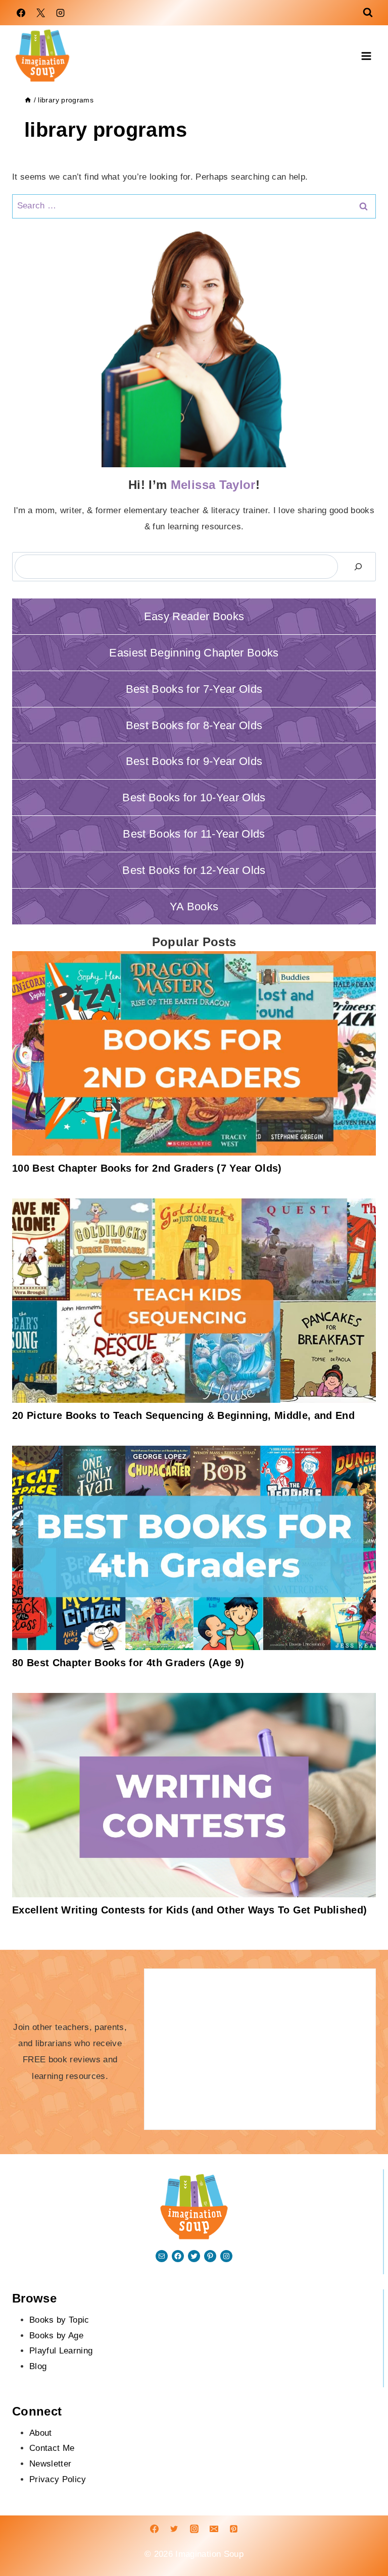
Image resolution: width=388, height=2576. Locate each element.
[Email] (214, 2529)
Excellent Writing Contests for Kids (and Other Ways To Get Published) (189, 1910)
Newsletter (50, 2464)
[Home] (28, 100)
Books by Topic (59, 2320)
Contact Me (52, 2448)
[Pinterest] (233, 2529)
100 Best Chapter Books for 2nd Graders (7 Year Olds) (147, 1168)
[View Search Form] (368, 13)
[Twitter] (174, 2529)
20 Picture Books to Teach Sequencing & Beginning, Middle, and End (183, 1415)
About (41, 2433)
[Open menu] (366, 56)
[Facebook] (21, 13)
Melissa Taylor (213, 485)
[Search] (358, 567)
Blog (38, 2366)
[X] (40, 13)
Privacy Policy (58, 2479)
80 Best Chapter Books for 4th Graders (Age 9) (128, 1663)
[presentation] (194, 1053)
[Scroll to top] (346, 2537)
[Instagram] (60, 13)
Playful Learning (61, 2351)
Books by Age (56, 2336)
